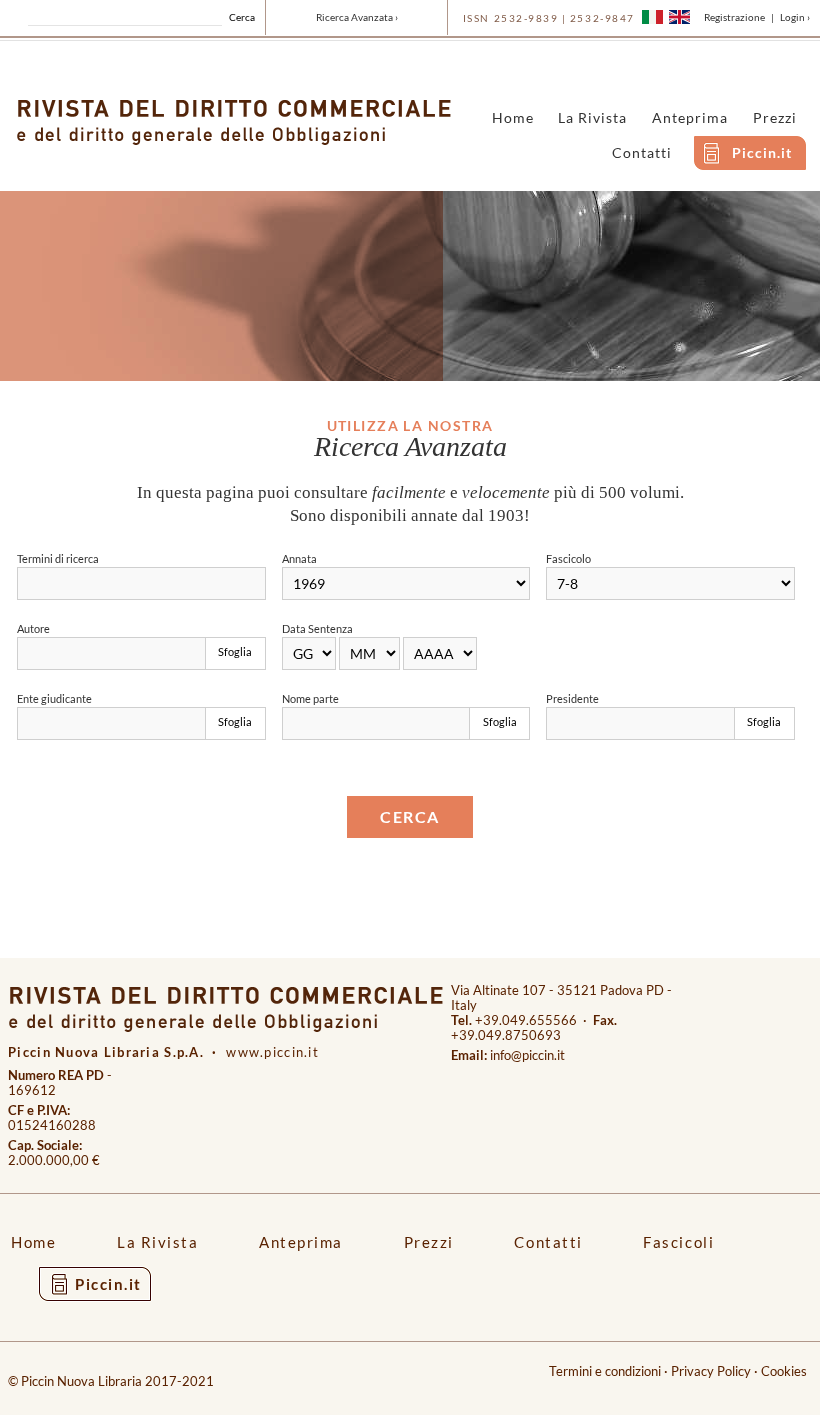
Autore (33, 628)
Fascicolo (568, 558)
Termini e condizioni (605, 1371)
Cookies (784, 1371)
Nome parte (310, 698)
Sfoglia (235, 651)
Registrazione (734, 17)
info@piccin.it (527, 1055)
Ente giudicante (54, 698)
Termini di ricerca (58, 558)
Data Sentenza (317, 628)
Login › (795, 17)
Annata (299, 558)
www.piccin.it (272, 1052)
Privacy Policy (711, 1371)
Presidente (572, 698)
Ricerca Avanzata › (357, 17)
